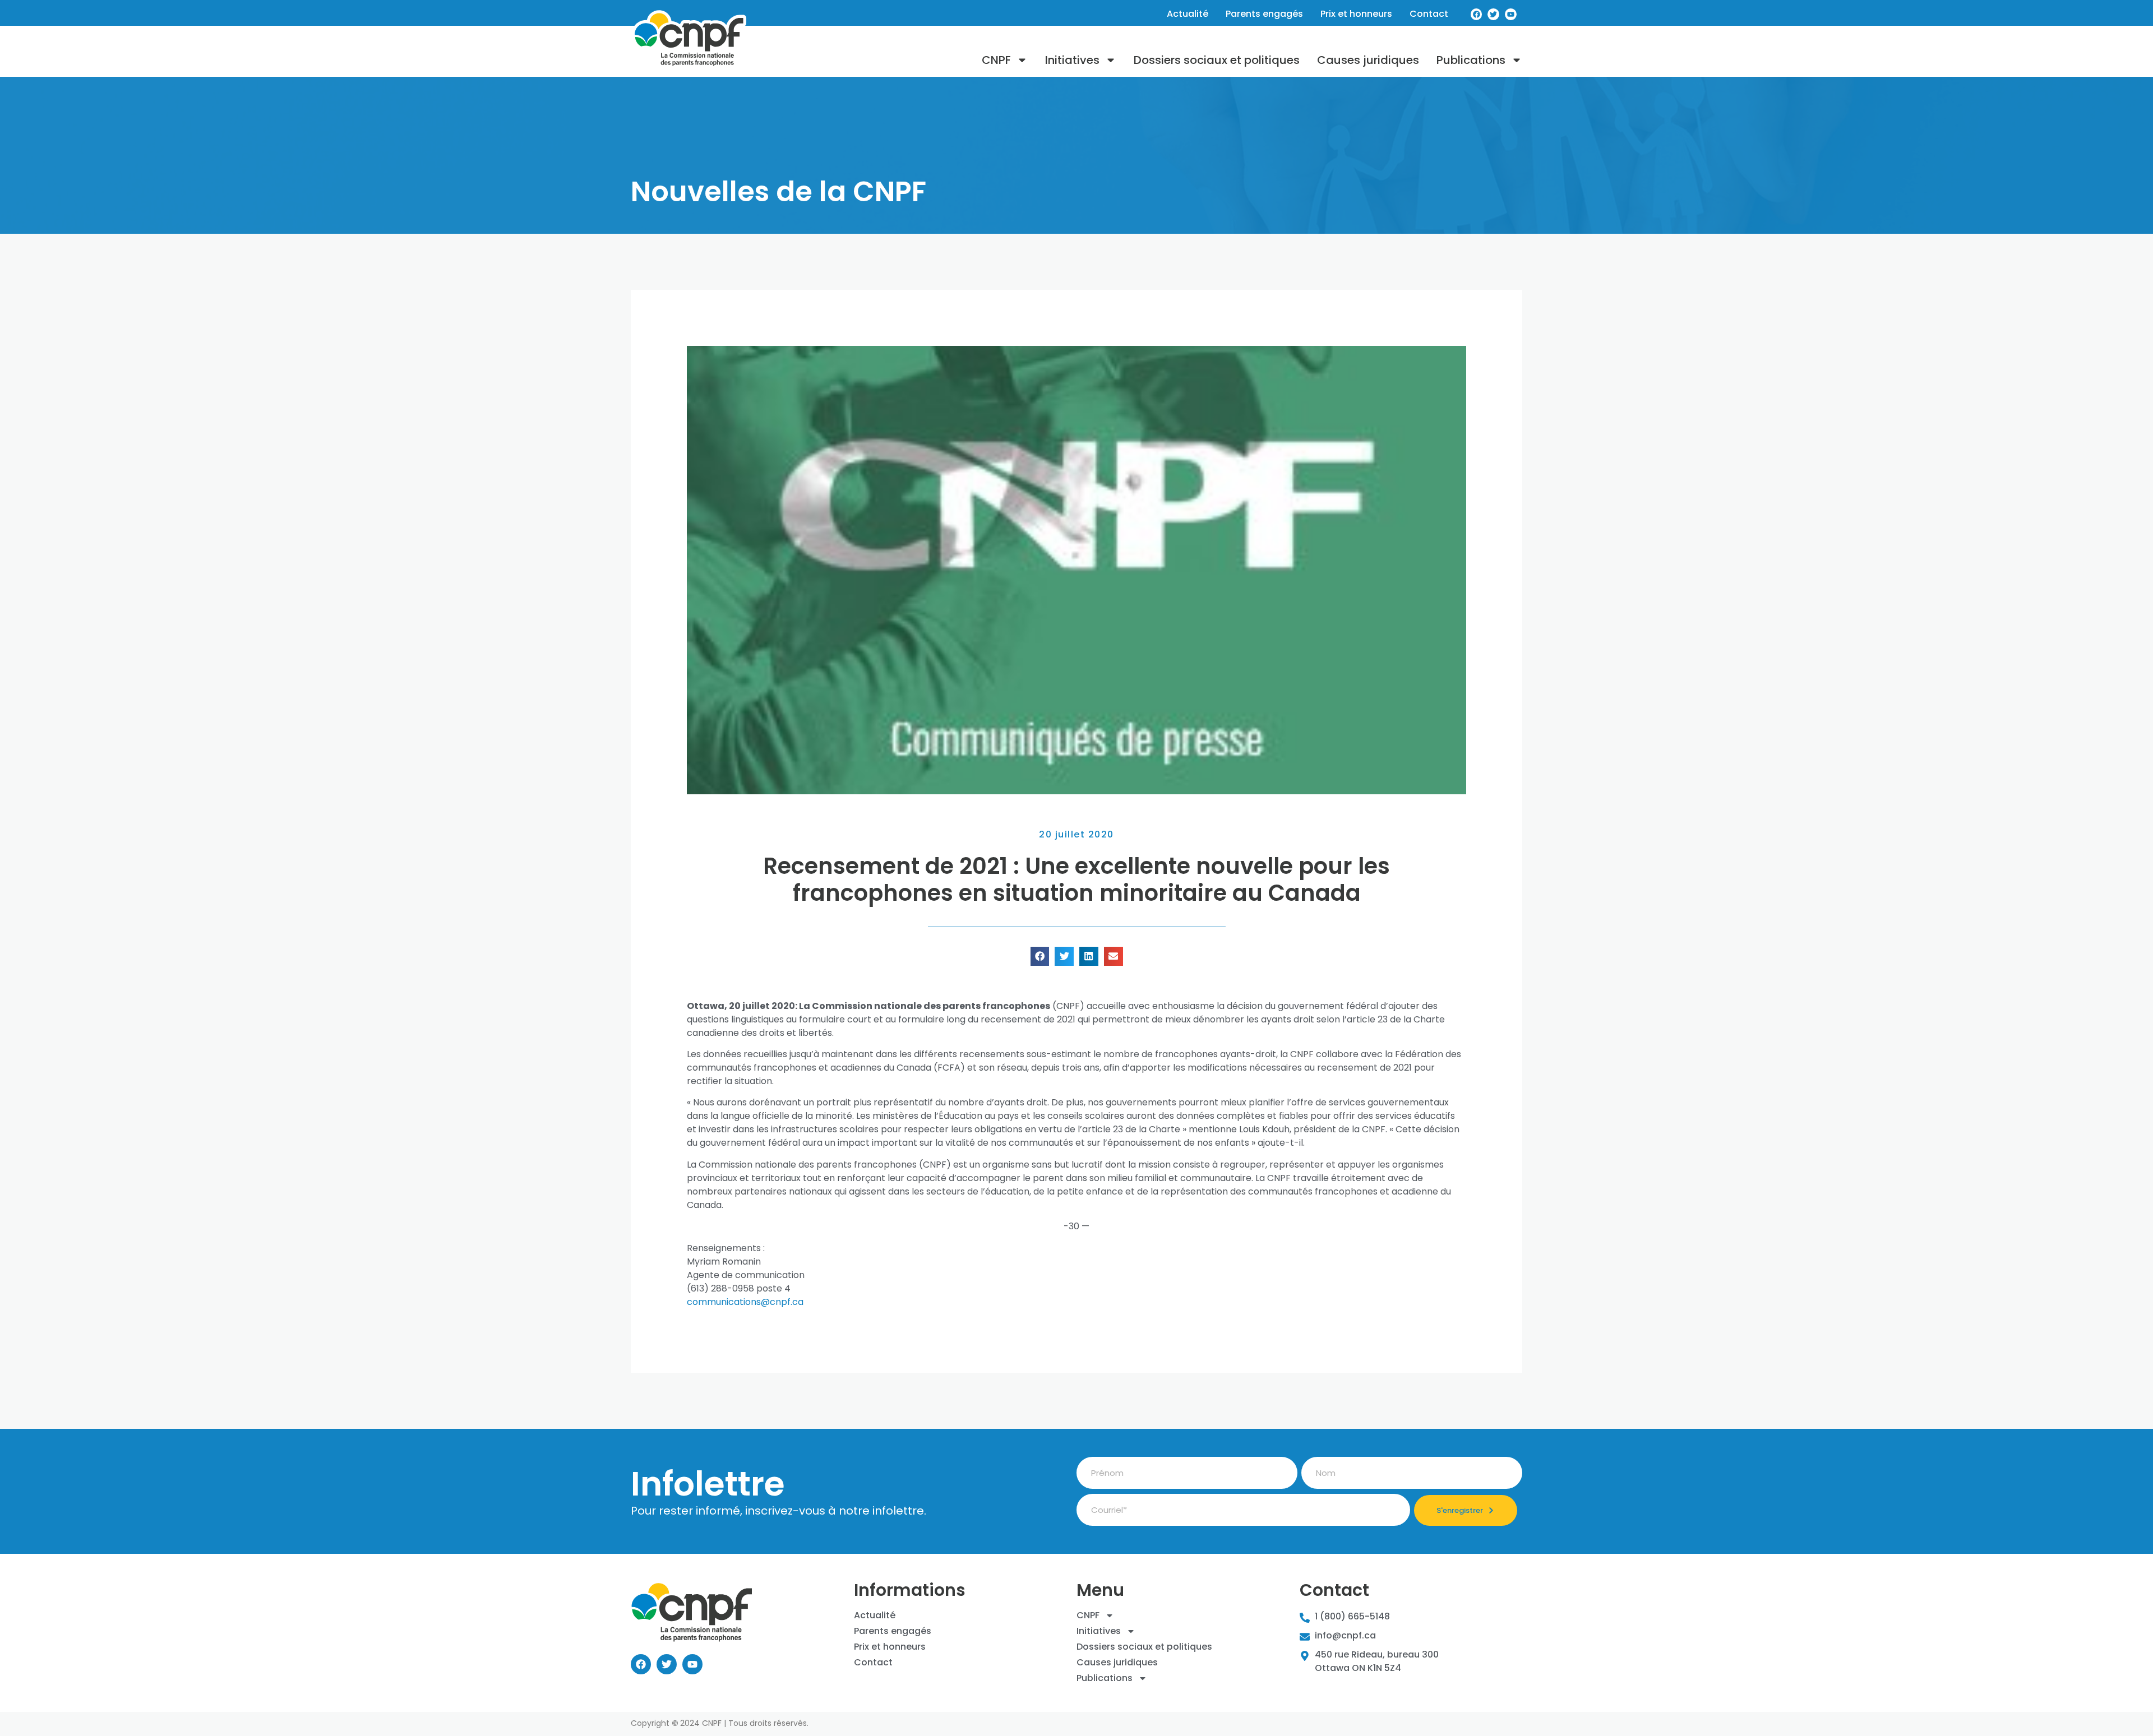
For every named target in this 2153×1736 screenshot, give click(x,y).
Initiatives (1072, 60)
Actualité (1188, 14)
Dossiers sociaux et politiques (1217, 60)
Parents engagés (1264, 14)
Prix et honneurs (1356, 14)
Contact (1429, 14)
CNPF (996, 60)
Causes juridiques (1368, 60)
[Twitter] (1493, 14)
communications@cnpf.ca (745, 1302)
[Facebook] (1477, 14)
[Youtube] (1511, 14)
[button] (1040, 956)
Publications (1471, 60)
